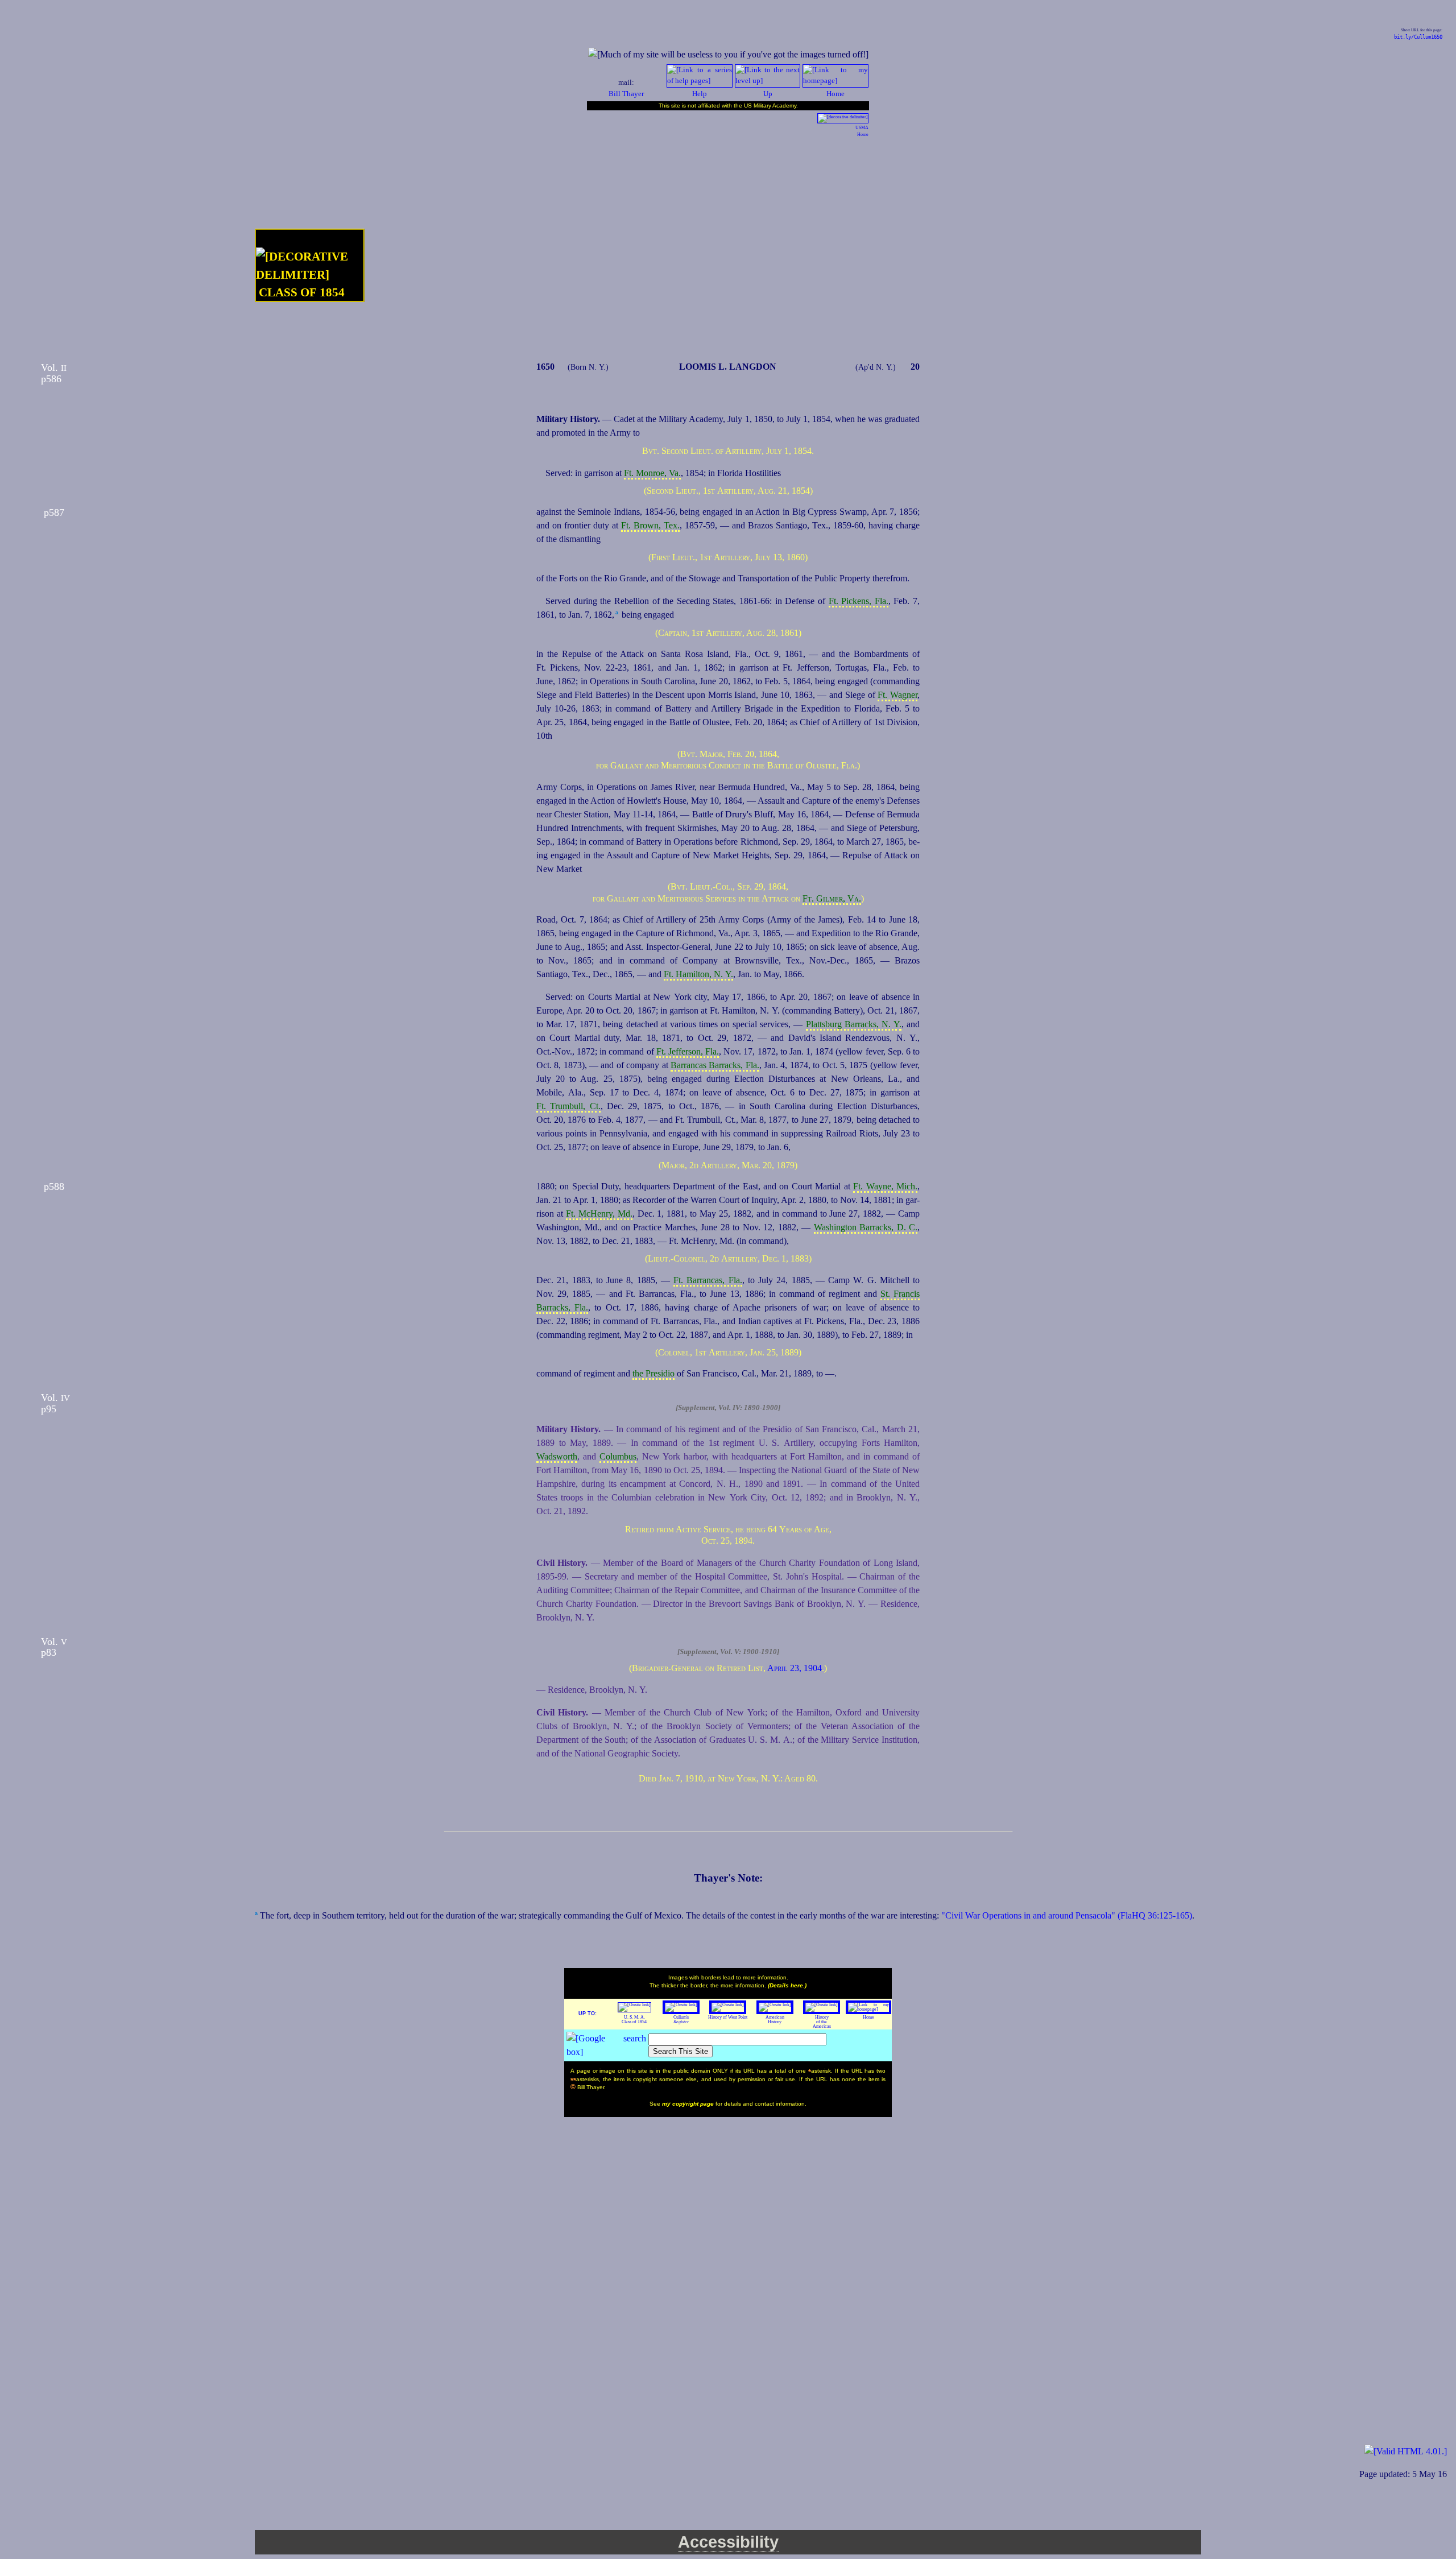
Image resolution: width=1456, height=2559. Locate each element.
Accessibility (728, 2542)
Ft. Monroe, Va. (652, 473)
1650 (545, 367)
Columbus (618, 1456)
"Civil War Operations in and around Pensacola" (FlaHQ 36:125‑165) (1067, 1915)
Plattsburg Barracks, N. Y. (854, 1024)
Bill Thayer (626, 94)
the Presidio (653, 1373)
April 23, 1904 (795, 1668)
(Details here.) (787, 1985)
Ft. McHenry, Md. (599, 1214)
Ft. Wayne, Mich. (885, 1186)
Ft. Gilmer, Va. (832, 898)
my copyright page (689, 2104)
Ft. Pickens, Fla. (859, 601)
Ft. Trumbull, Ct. (568, 1106)
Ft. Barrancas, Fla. (708, 1280)
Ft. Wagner (897, 695)
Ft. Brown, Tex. (650, 525)
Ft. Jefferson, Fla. (688, 1051)
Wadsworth (557, 1456)
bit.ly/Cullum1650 (1418, 37)
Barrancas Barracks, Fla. (715, 1065)
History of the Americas (822, 2022)
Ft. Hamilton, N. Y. (698, 974)
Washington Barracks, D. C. (866, 1227)
